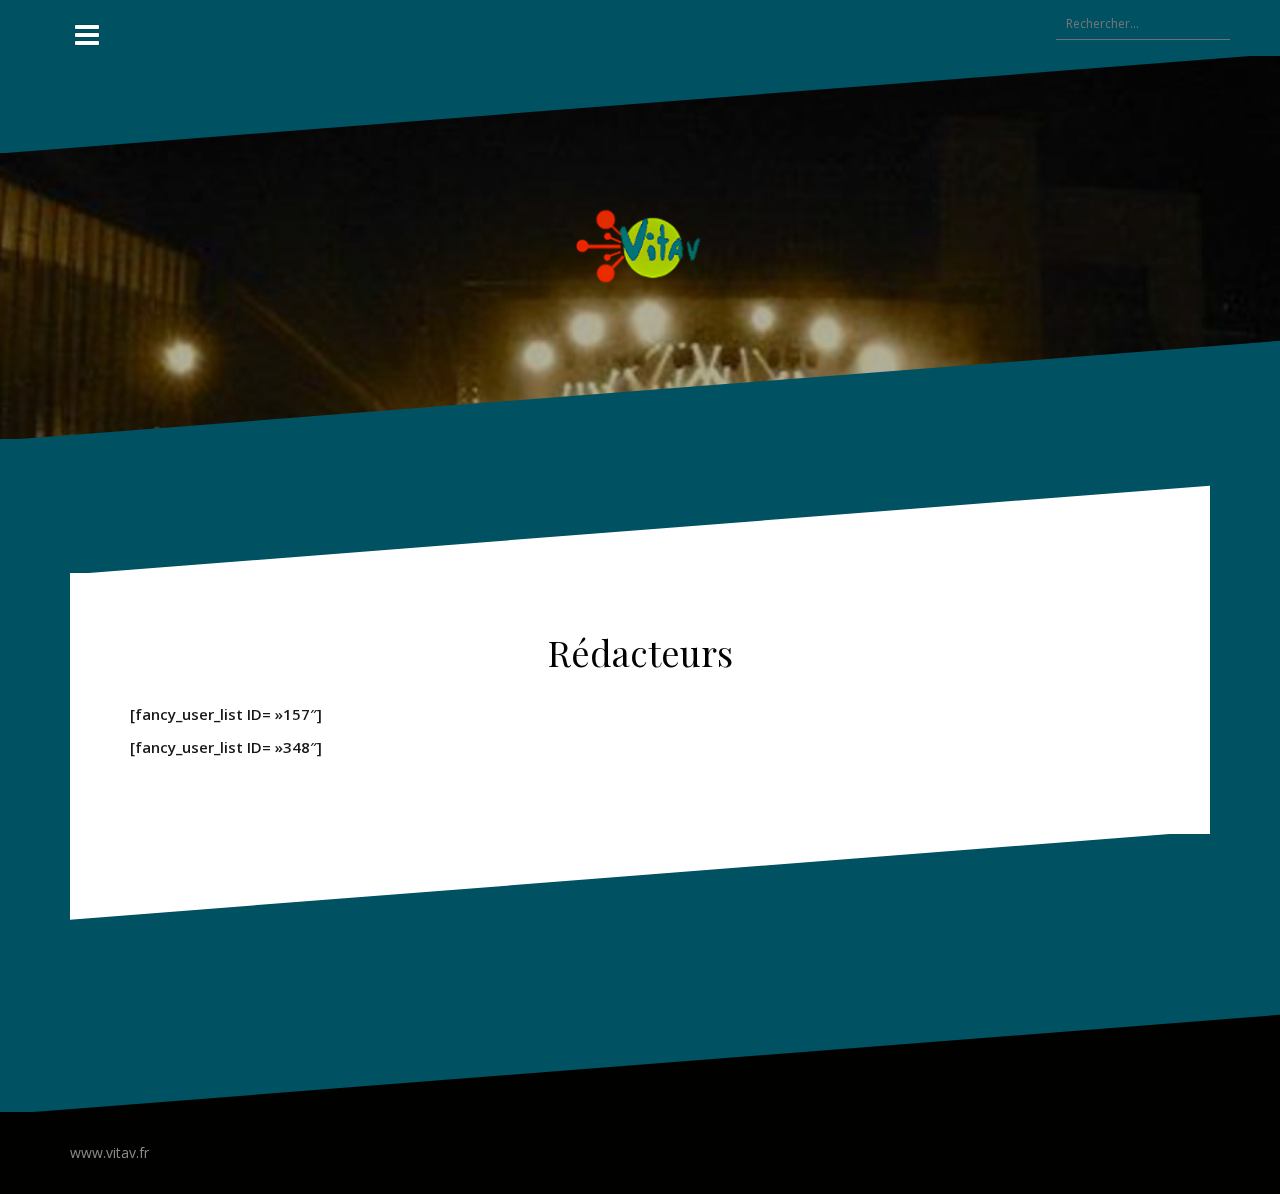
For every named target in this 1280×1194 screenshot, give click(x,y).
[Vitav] (640, 245)
